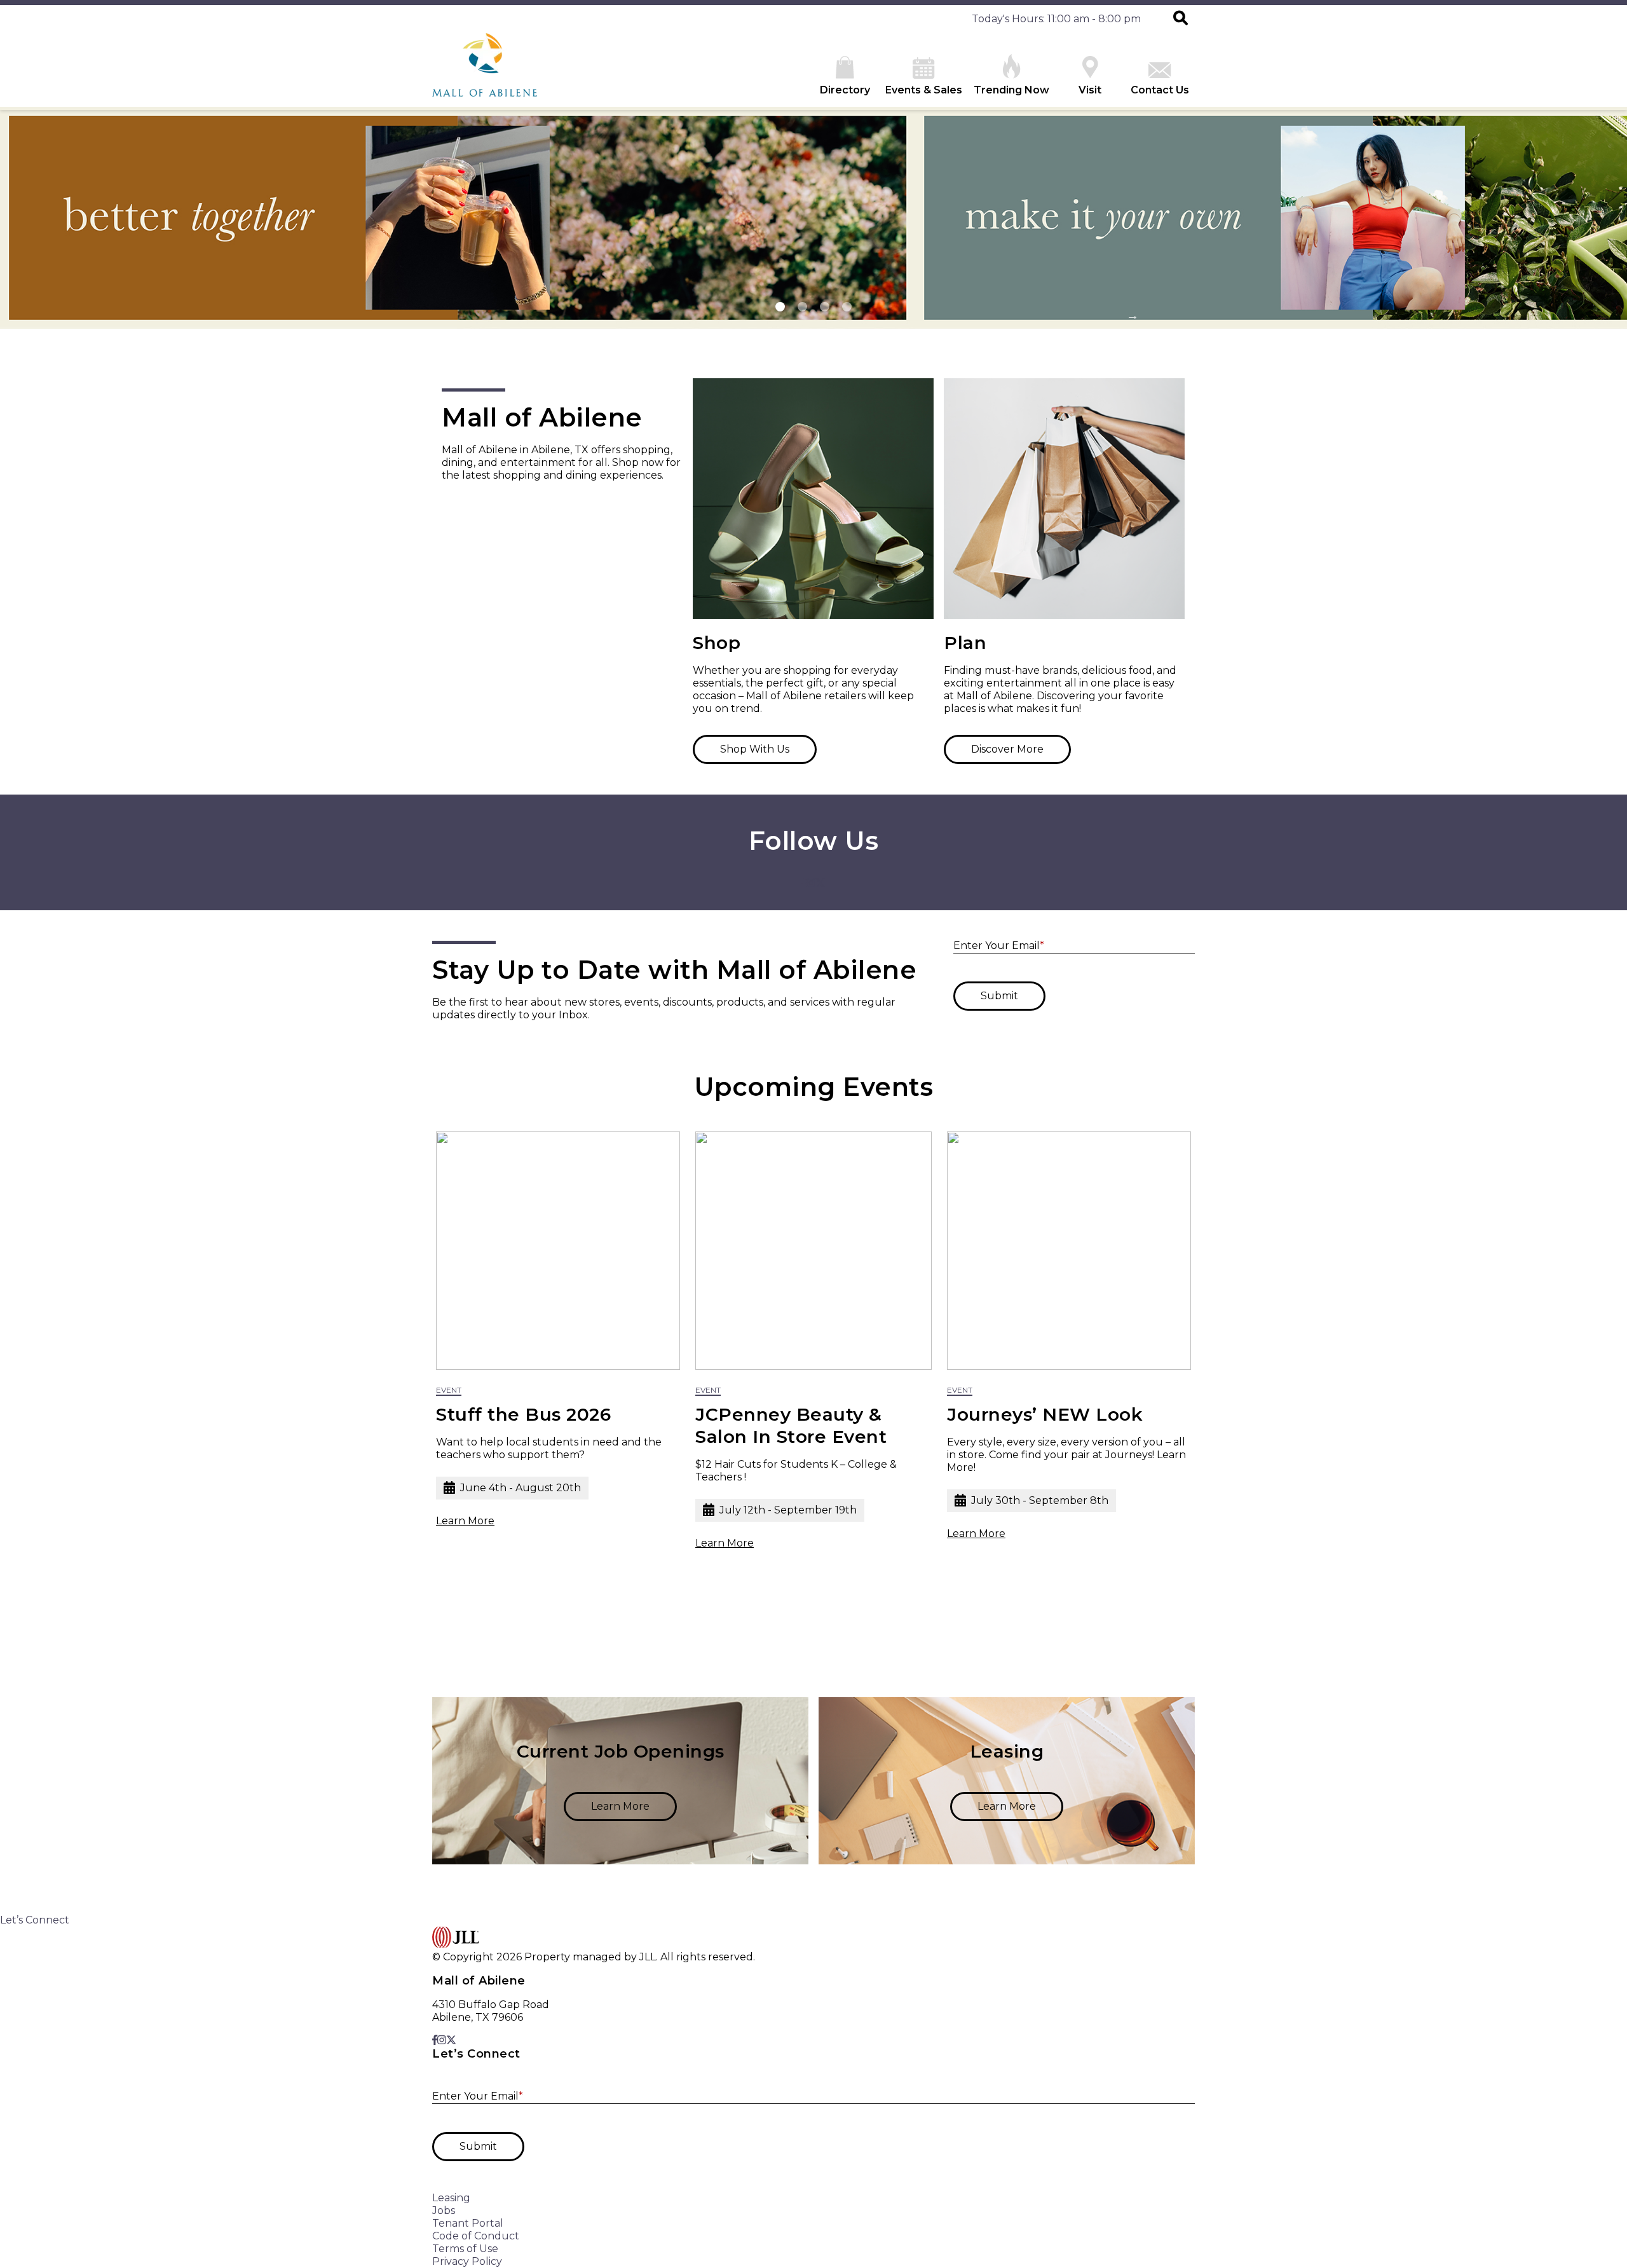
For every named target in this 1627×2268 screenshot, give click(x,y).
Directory (845, 90)
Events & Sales (924, 90)
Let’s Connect (35, 1920)
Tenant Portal (468, 2223)
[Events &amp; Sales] (458, 218)
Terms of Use (465, 2249)
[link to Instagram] (811, 884)
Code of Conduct (476, 2236)
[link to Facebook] (804, 884)
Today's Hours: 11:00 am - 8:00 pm (1056, 19)
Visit (1090, 90)
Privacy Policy (467, 2261)
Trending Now (1011, 90)
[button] (1181, 19)
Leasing (451, 2198)
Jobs (444, 2210)
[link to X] (820, 884)
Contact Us (1160, 90)
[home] (485, 72)
